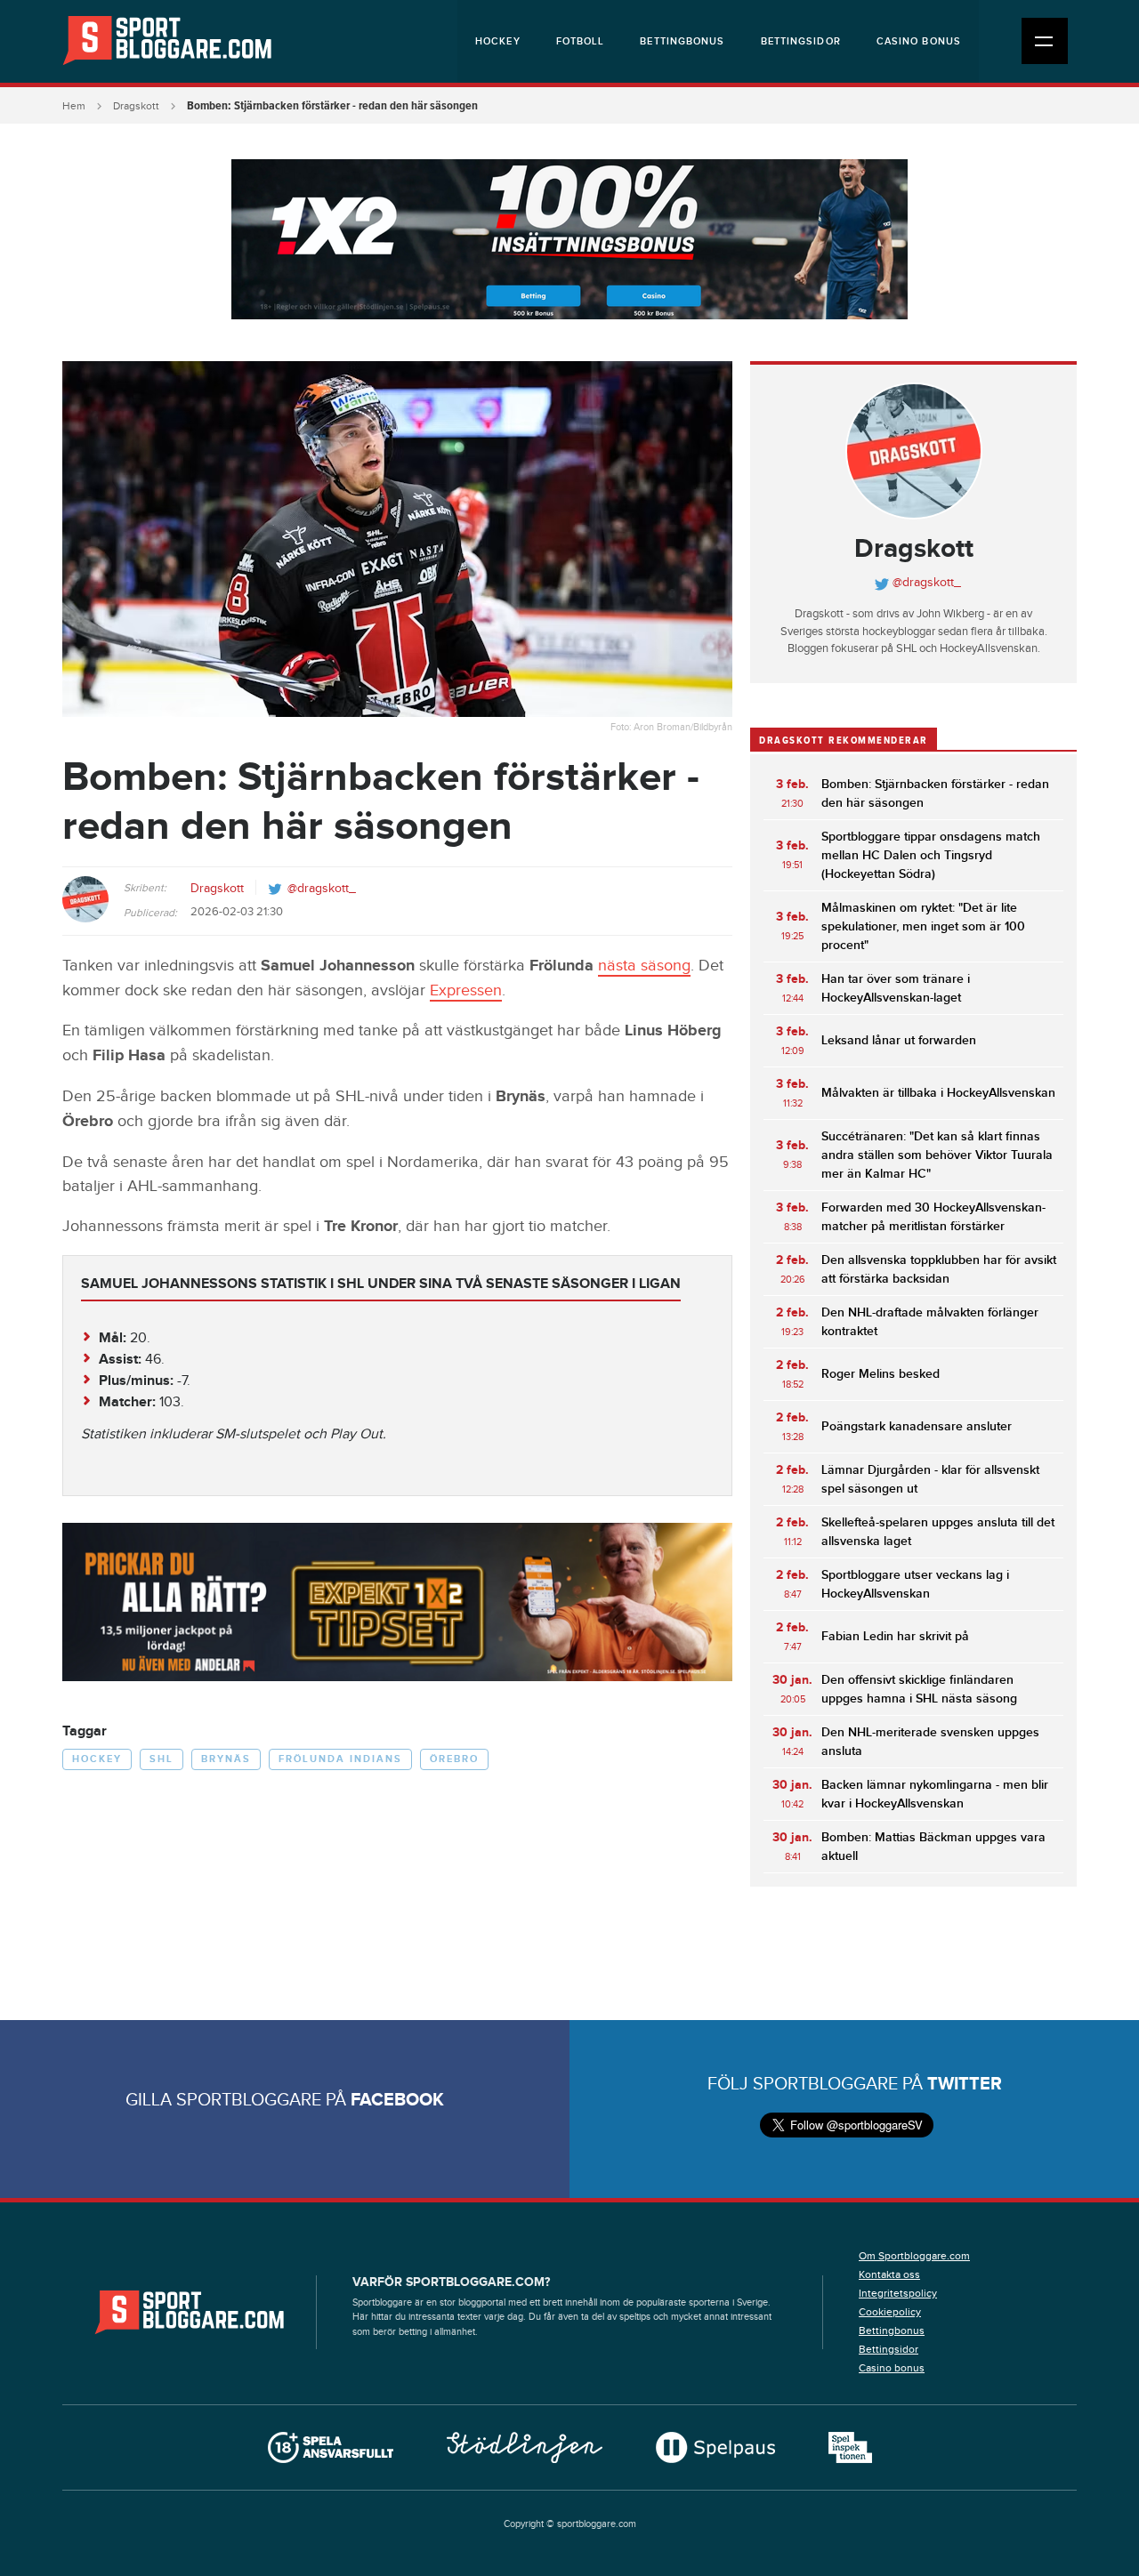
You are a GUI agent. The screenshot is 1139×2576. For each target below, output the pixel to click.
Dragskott (136, 106)
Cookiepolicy (890, 2312)
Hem (74, 106)
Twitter (965, 2084)
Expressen (466, 990)
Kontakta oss (889, 2274)
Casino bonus (919, 41)
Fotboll (581, 41)
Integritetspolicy (898, 2293)
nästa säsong (644, 966)
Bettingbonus (682, 41)
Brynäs (226, 1759)
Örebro (454, 1759)
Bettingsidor (801, 41)
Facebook (397, 2100)
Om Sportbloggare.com (914, 2256)
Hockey (498, 41)
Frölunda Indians (340, 1759)
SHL (162, 1759)
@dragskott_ (322, 889)
